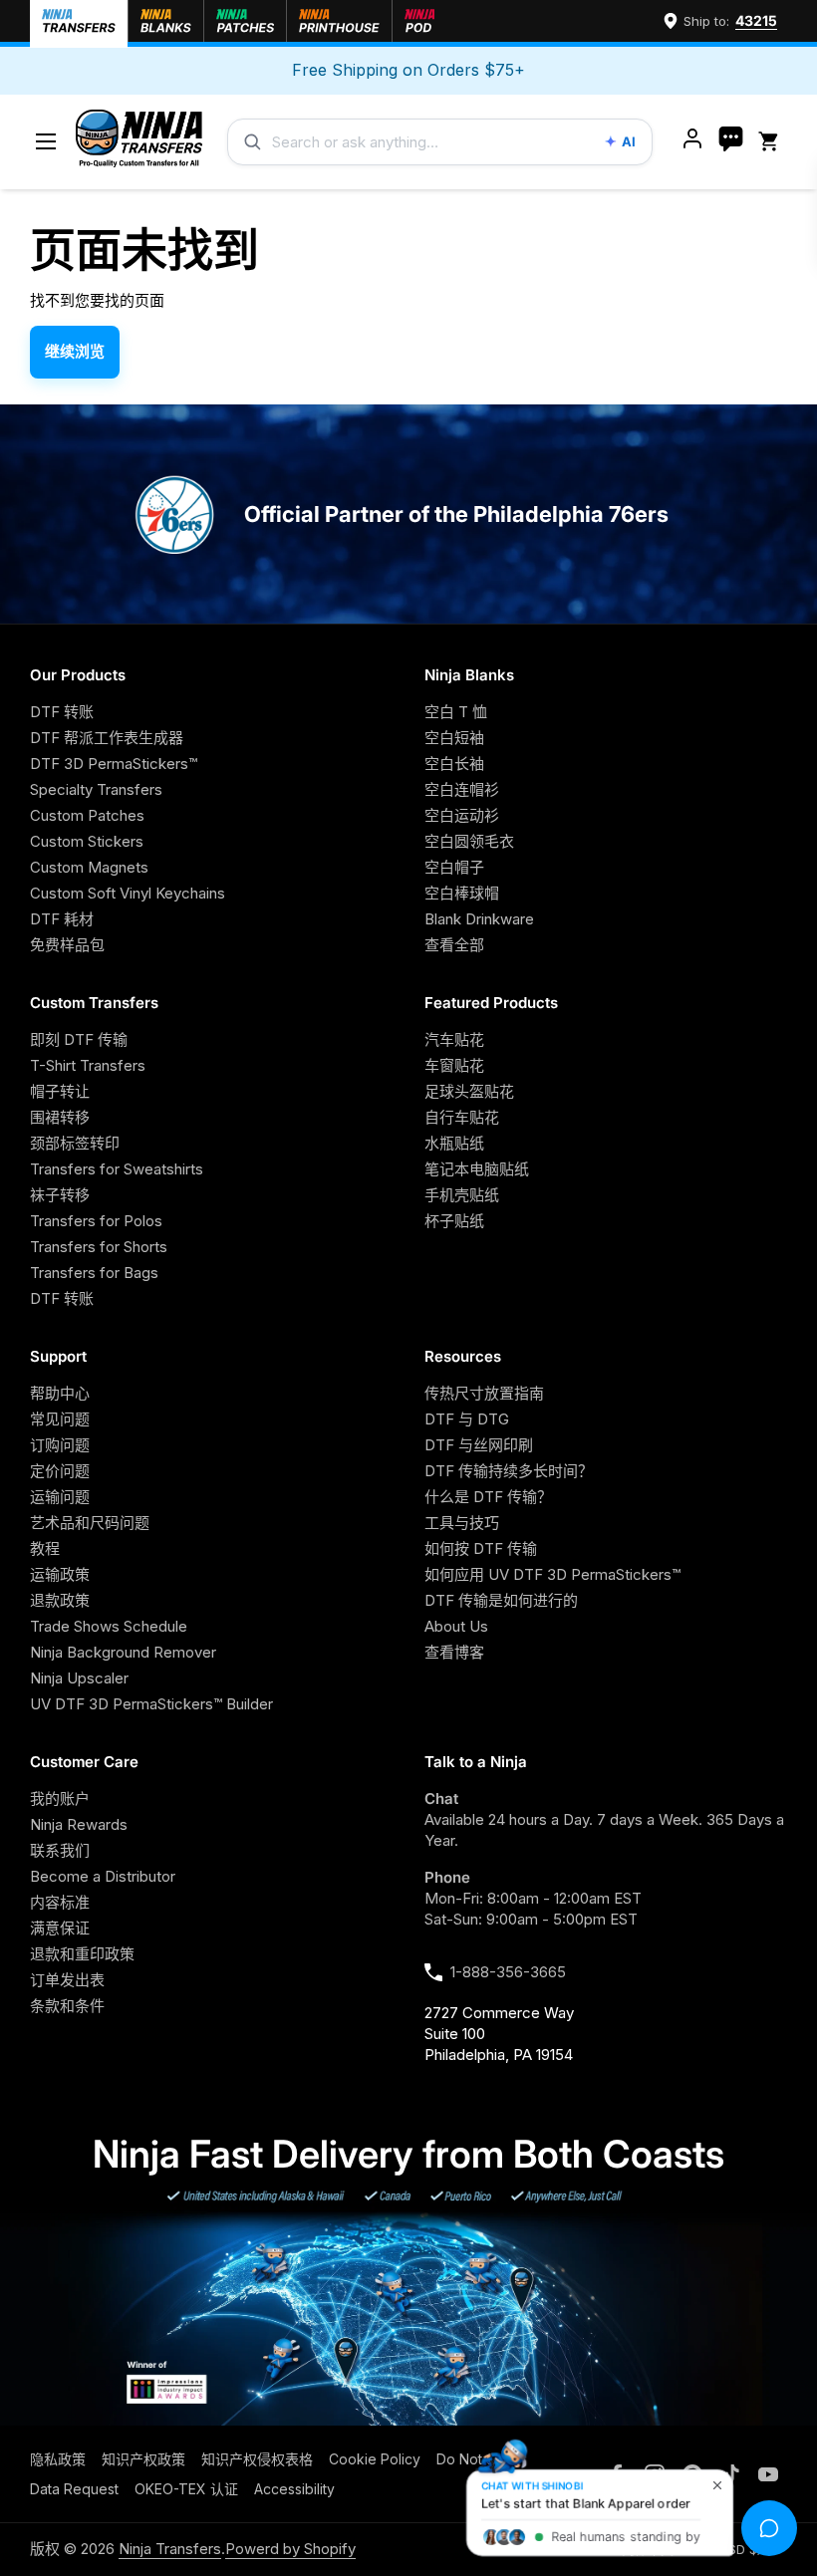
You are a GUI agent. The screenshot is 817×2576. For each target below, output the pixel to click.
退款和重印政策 (82, 1954)
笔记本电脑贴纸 (477, 1169)
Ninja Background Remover (123, 1652)
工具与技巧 (462, 1523)
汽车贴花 (454, 1039)
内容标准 (60, 1902)
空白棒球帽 (462, 893)
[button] (772, 142)
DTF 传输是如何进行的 (501, 1600)
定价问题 (60, 1471)
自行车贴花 (462, 1117)
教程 (45, 1548)
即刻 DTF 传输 (79, 1039)
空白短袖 (454, 738)
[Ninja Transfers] (139, 142)
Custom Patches (87, 815)
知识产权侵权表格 (257, 2459)
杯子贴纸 (454, 1221)
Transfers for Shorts (99, 1247)
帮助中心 (60, 1393)
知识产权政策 (143, 2459)
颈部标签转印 (75, 1143)
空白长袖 (454, 764)
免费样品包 (67, 945)
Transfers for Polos (96, 1221)
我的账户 (60, 1799)
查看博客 (454, 1652)
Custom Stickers (87, 841)
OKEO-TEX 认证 (186, 2489)
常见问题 (60, 1419)
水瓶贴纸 (454, 1143)
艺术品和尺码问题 (90, 1523)
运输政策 (60, 1574)
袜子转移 (60, 1195)
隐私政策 (58, 2459)
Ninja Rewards (79, 1824)
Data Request (74, 2489)
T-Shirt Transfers (88, 1065)
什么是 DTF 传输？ (488, 1497)
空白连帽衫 (462, 789)
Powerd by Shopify (290, 2549)
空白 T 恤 (456, 712)
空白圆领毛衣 (469, 841)
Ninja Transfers (170, 2549)
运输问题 (60, 1497)
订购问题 (60, 1445)
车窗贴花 (454, 1065)
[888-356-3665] (731, 141)
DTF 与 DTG (467, 1419)
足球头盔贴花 (469, 1091)
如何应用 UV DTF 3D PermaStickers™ (552, 1574)
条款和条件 (67, 2006)
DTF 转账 (62, 712)
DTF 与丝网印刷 (479, 1445)
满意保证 (60, 1928)
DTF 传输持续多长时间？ (509, 1471)
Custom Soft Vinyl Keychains (128, 893)
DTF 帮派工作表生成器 (107, 738)
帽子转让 (60, 1091)
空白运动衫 (462, 815)
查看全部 (454, 945)
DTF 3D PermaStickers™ (114, 764)
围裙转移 (60, 1117)
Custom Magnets (89, 867)
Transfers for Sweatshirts (117, 1169)
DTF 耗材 (62, 919)
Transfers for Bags (94, 1273)
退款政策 (60, 1600)
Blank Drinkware (479, 919)
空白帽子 (454, 867)
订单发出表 (67, 1980)
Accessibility (294, 2489)
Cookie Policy (375, 2459)
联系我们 (60, 1850)
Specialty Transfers (96, 789)
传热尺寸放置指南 (484, 1393)
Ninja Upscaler (79, 1678)
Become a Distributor (103, 1876)
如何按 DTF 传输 (481, 1548)
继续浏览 (75, 351)
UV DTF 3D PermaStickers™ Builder (151, 1704)
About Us (456, 1626)
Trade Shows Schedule (109, 1626)
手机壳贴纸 (462, 1195)
